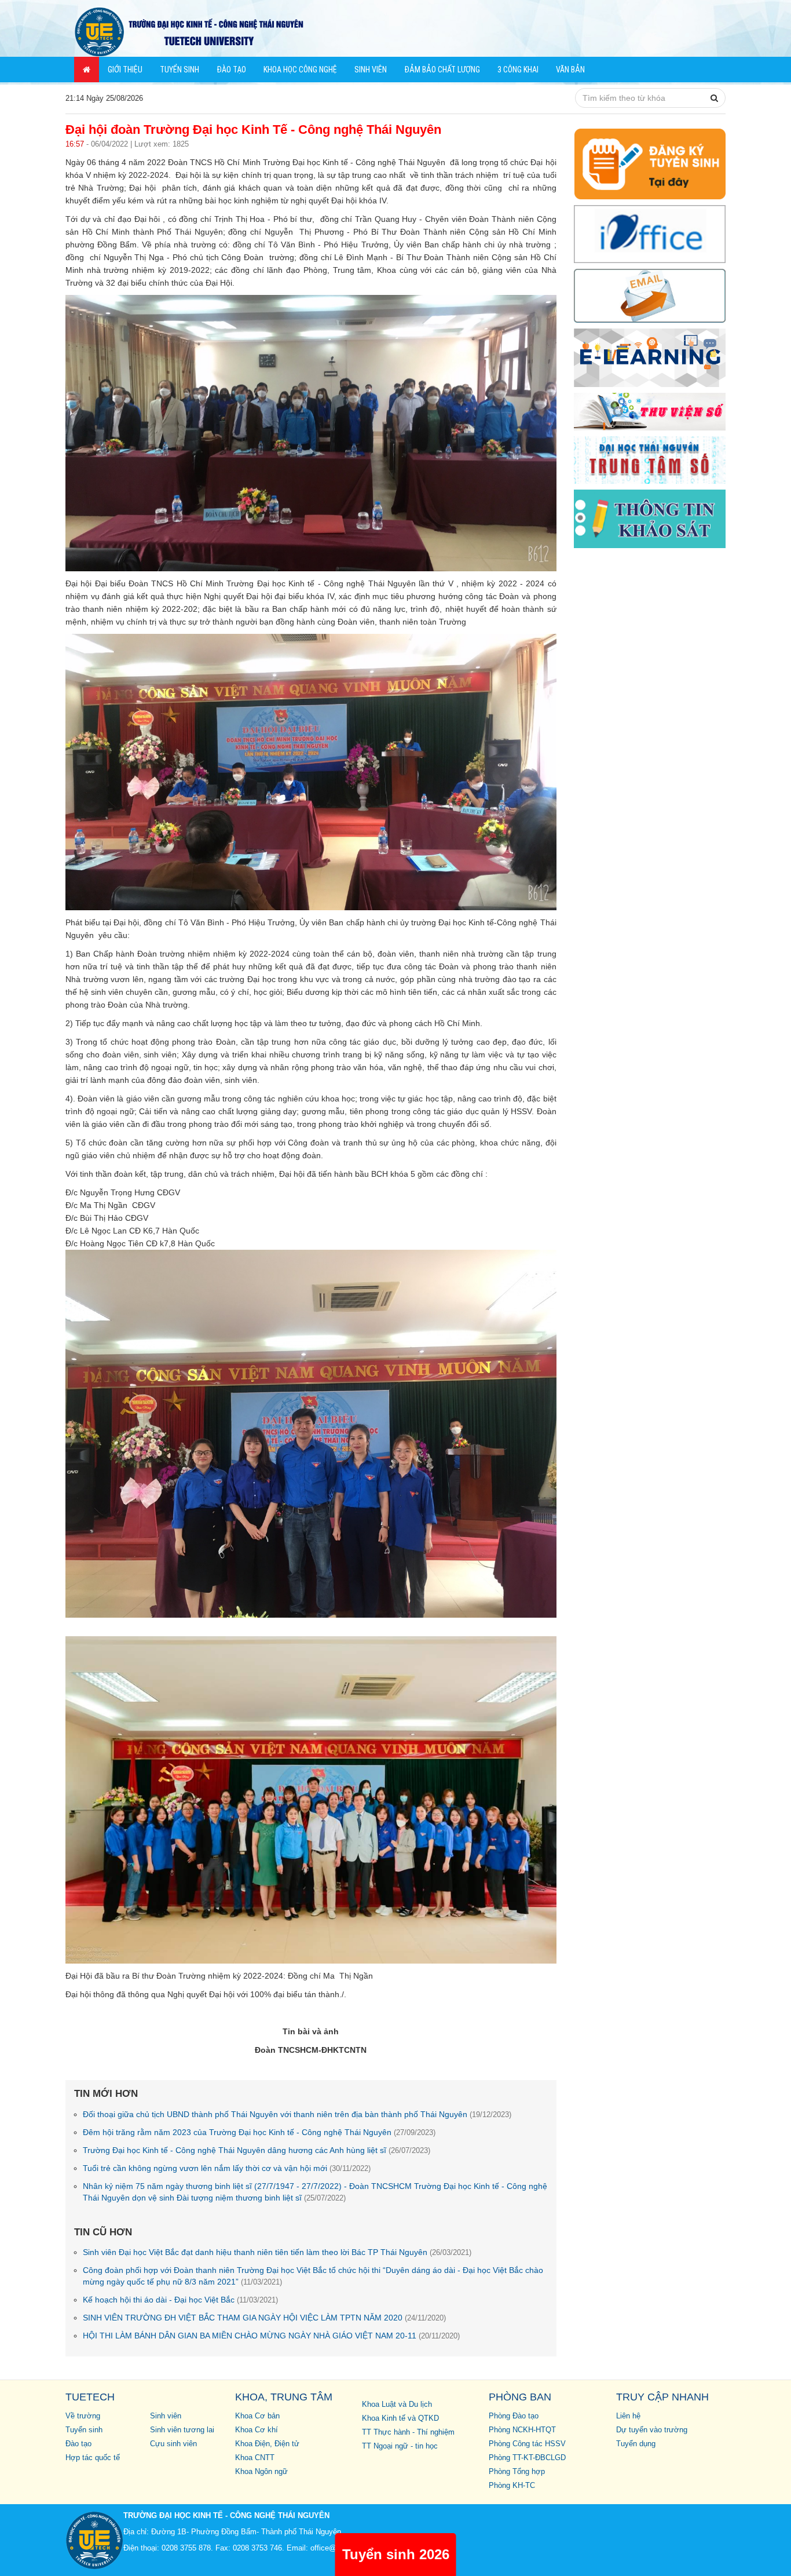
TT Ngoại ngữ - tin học (400, 2446)
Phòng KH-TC (512, 2486)
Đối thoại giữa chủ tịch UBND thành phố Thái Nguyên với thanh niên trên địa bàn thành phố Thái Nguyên (297, 2114)
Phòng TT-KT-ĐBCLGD (527, 2458)
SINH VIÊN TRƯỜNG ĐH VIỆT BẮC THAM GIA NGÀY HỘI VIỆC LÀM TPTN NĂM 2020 (264, 2318)
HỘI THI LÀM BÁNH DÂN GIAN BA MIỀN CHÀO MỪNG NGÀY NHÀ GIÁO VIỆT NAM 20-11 (271, 2336)
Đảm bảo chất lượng (442, 70)
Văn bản (570, 70)
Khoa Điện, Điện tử (267, 2444)
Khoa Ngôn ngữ (261, 2472)
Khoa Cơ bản (257, 2416)
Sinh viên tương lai (182, 2430)
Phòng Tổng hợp (517, 2472)
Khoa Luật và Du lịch (397, 2404)
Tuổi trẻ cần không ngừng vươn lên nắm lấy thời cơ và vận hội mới (227, 2168)
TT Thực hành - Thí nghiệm (408, 2432)
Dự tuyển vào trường (652, 2430)
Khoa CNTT (255, 2458)
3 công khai (518, 70)
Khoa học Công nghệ (300, 70)
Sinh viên (371, 70)
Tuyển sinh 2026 (396, 2554)
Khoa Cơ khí (257, 2430)
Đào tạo (231, 70)
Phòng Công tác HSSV (527, 2444)
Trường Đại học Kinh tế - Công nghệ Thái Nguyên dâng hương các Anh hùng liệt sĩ (257, 2150)
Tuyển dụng (636, 2444)
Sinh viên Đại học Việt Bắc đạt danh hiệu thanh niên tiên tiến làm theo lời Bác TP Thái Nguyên (277, 2252)
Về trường (83, 2416)
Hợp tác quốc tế (93, 2458)
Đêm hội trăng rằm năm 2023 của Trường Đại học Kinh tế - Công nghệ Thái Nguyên (259, 2132)
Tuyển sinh (180, 70)
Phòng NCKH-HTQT (522, 2430)
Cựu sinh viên (173, 2444)
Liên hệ (628, 2416)
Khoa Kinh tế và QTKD (400, 2418)
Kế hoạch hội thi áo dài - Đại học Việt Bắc (180, 2300)
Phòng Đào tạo (514, 2416)
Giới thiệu (125, 70)
